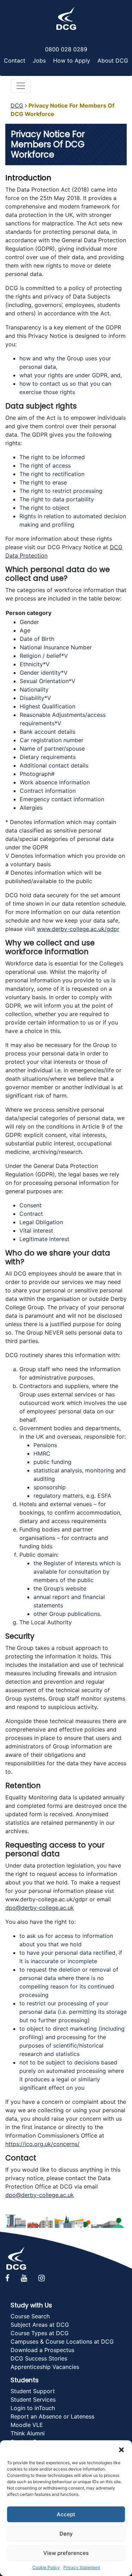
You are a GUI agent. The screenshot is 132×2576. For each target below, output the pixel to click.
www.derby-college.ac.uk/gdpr (78, 929)
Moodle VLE (27, 2425)
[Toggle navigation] (21, 86)
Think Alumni (28, 2433)
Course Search (30, 2316)
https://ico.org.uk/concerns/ (42, 2144)
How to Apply (72, 60)
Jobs (39, 60)
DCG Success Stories (39, 2358)
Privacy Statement (82, 2567)
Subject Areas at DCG (40, 2325)
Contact (15, 60)
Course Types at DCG (40, 2333)
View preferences (66, 2553)
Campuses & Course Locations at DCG (62, 2341)
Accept (66, 2514)
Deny (66, 2534)
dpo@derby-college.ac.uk (40, 1908)
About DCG (113, 60)
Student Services (33, 2400)
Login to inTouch (33, 2408)
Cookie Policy (46, 2567)
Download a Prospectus (42, 2350)
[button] (121, 2449)
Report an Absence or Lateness (52, 2416)
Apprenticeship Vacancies (45, 2367)
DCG (17, 105)
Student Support (33, 2391)
